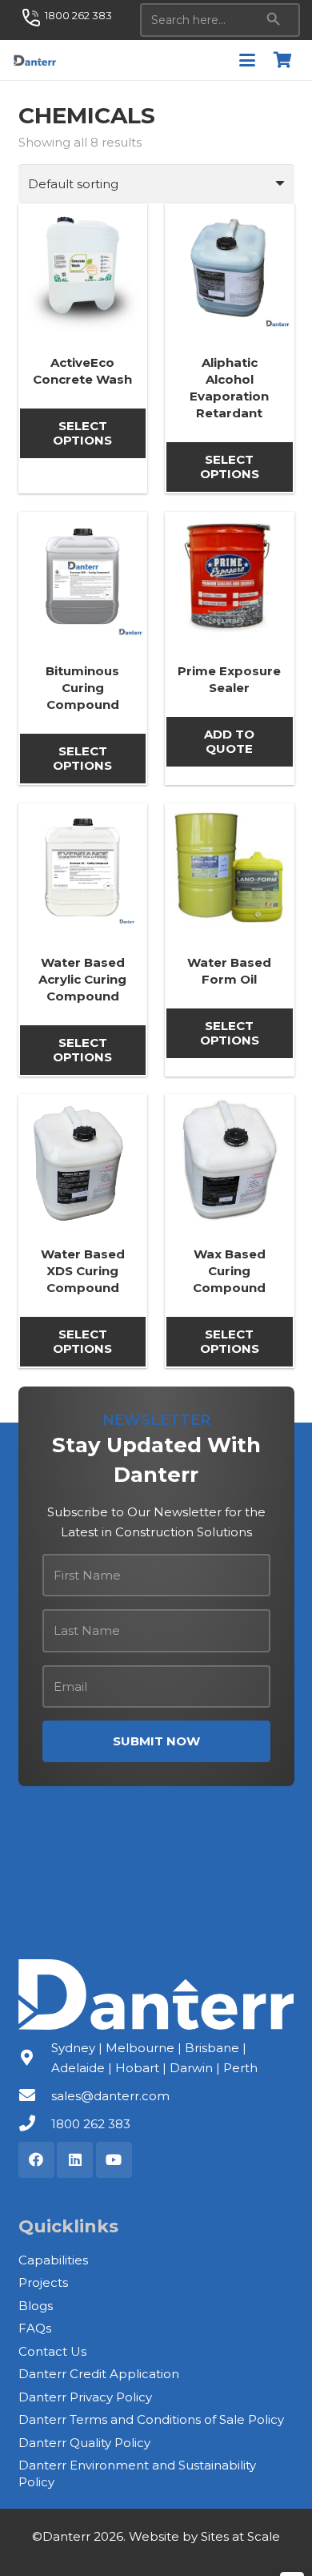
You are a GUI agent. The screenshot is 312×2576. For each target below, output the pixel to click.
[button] (247, 60)
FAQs (35, 2328)
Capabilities (53, 2260)
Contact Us (52, 2351)
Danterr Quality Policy (84, 2443)
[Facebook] (36, 2160)
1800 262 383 (91, 2124)
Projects (43, 2282)
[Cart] (282, 60)
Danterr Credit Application (99, 2374)
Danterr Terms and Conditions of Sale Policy (151, 2419)
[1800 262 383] (35, 2123)
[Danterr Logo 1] (34, 60)
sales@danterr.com (110, 2096)
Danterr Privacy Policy (85, 2397)
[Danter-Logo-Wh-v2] (156, 1994)
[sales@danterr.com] (35, 2095)
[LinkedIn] (75, 2160)
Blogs (36, 2306)
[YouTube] (114, 2160)
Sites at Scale (240, 2536)
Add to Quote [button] (229, 741)
